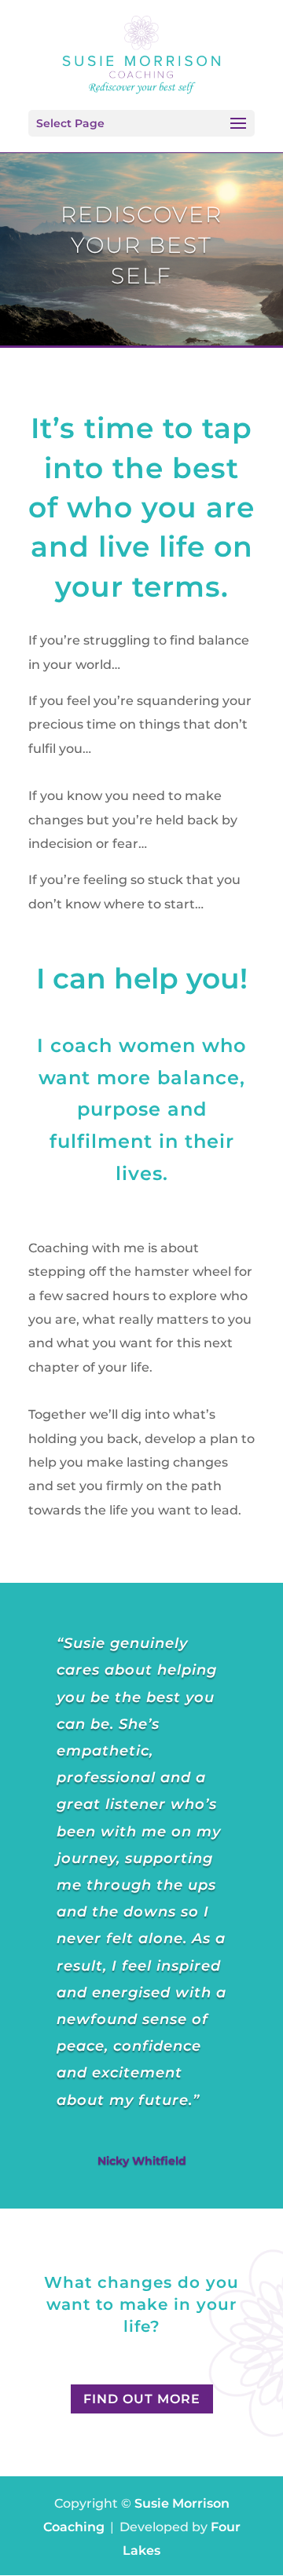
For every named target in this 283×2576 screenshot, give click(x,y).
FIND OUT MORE (142, 2399)
